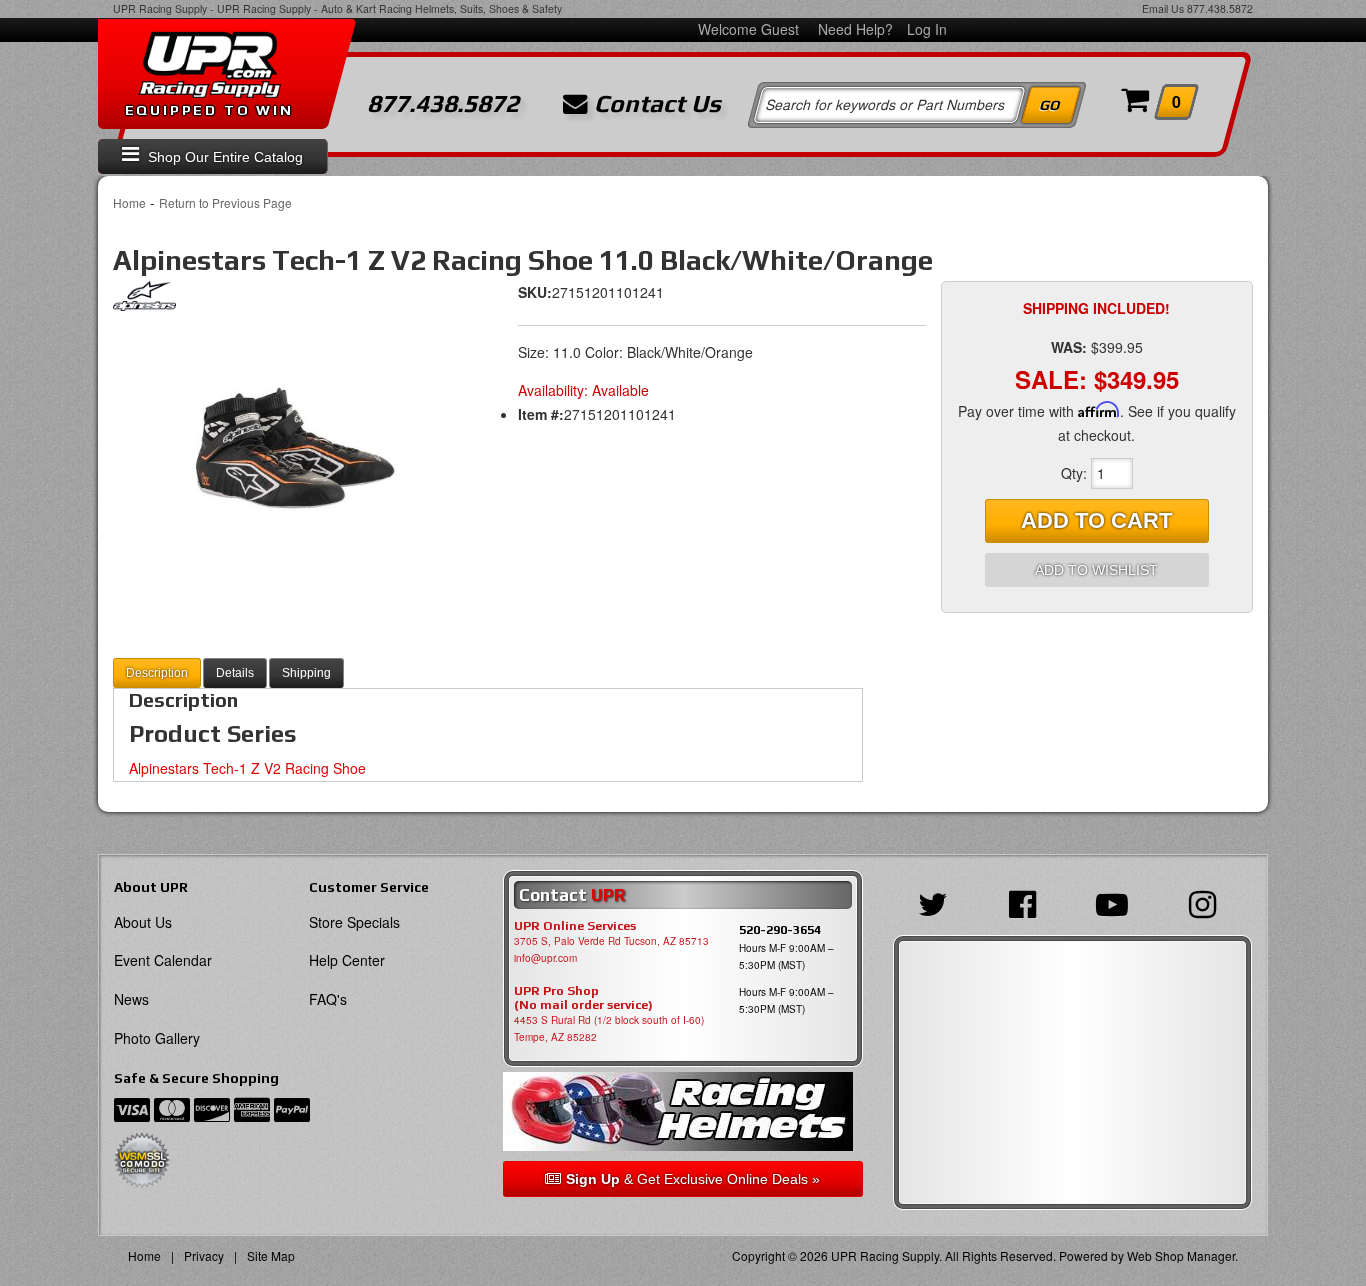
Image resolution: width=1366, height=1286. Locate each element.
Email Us (1163, 8)
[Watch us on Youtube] (1117, 902)
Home (129, 202)
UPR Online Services (575, 926)
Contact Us (654, 104)
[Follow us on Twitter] (938, 902)
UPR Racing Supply (160, 8)
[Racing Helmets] (682, 1111)
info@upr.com (545, 958)
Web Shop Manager (1181, 1255)
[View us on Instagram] (1207, 902)
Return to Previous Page (225, 202)
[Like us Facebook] (1027, 902)
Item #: (541, 414)
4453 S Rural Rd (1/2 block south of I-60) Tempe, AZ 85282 (609, 1028)
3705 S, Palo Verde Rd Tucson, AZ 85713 (611, 941)
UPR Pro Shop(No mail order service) (583, 998)
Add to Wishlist (1096, 570)
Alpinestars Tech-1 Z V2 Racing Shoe (247, 768)
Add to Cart (1096, 520)
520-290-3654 (780, 929)
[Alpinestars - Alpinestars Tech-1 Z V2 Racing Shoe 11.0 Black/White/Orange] (144, 301)
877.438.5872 (1220, 8)
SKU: (535, 292)
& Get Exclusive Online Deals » (693, 1179)
